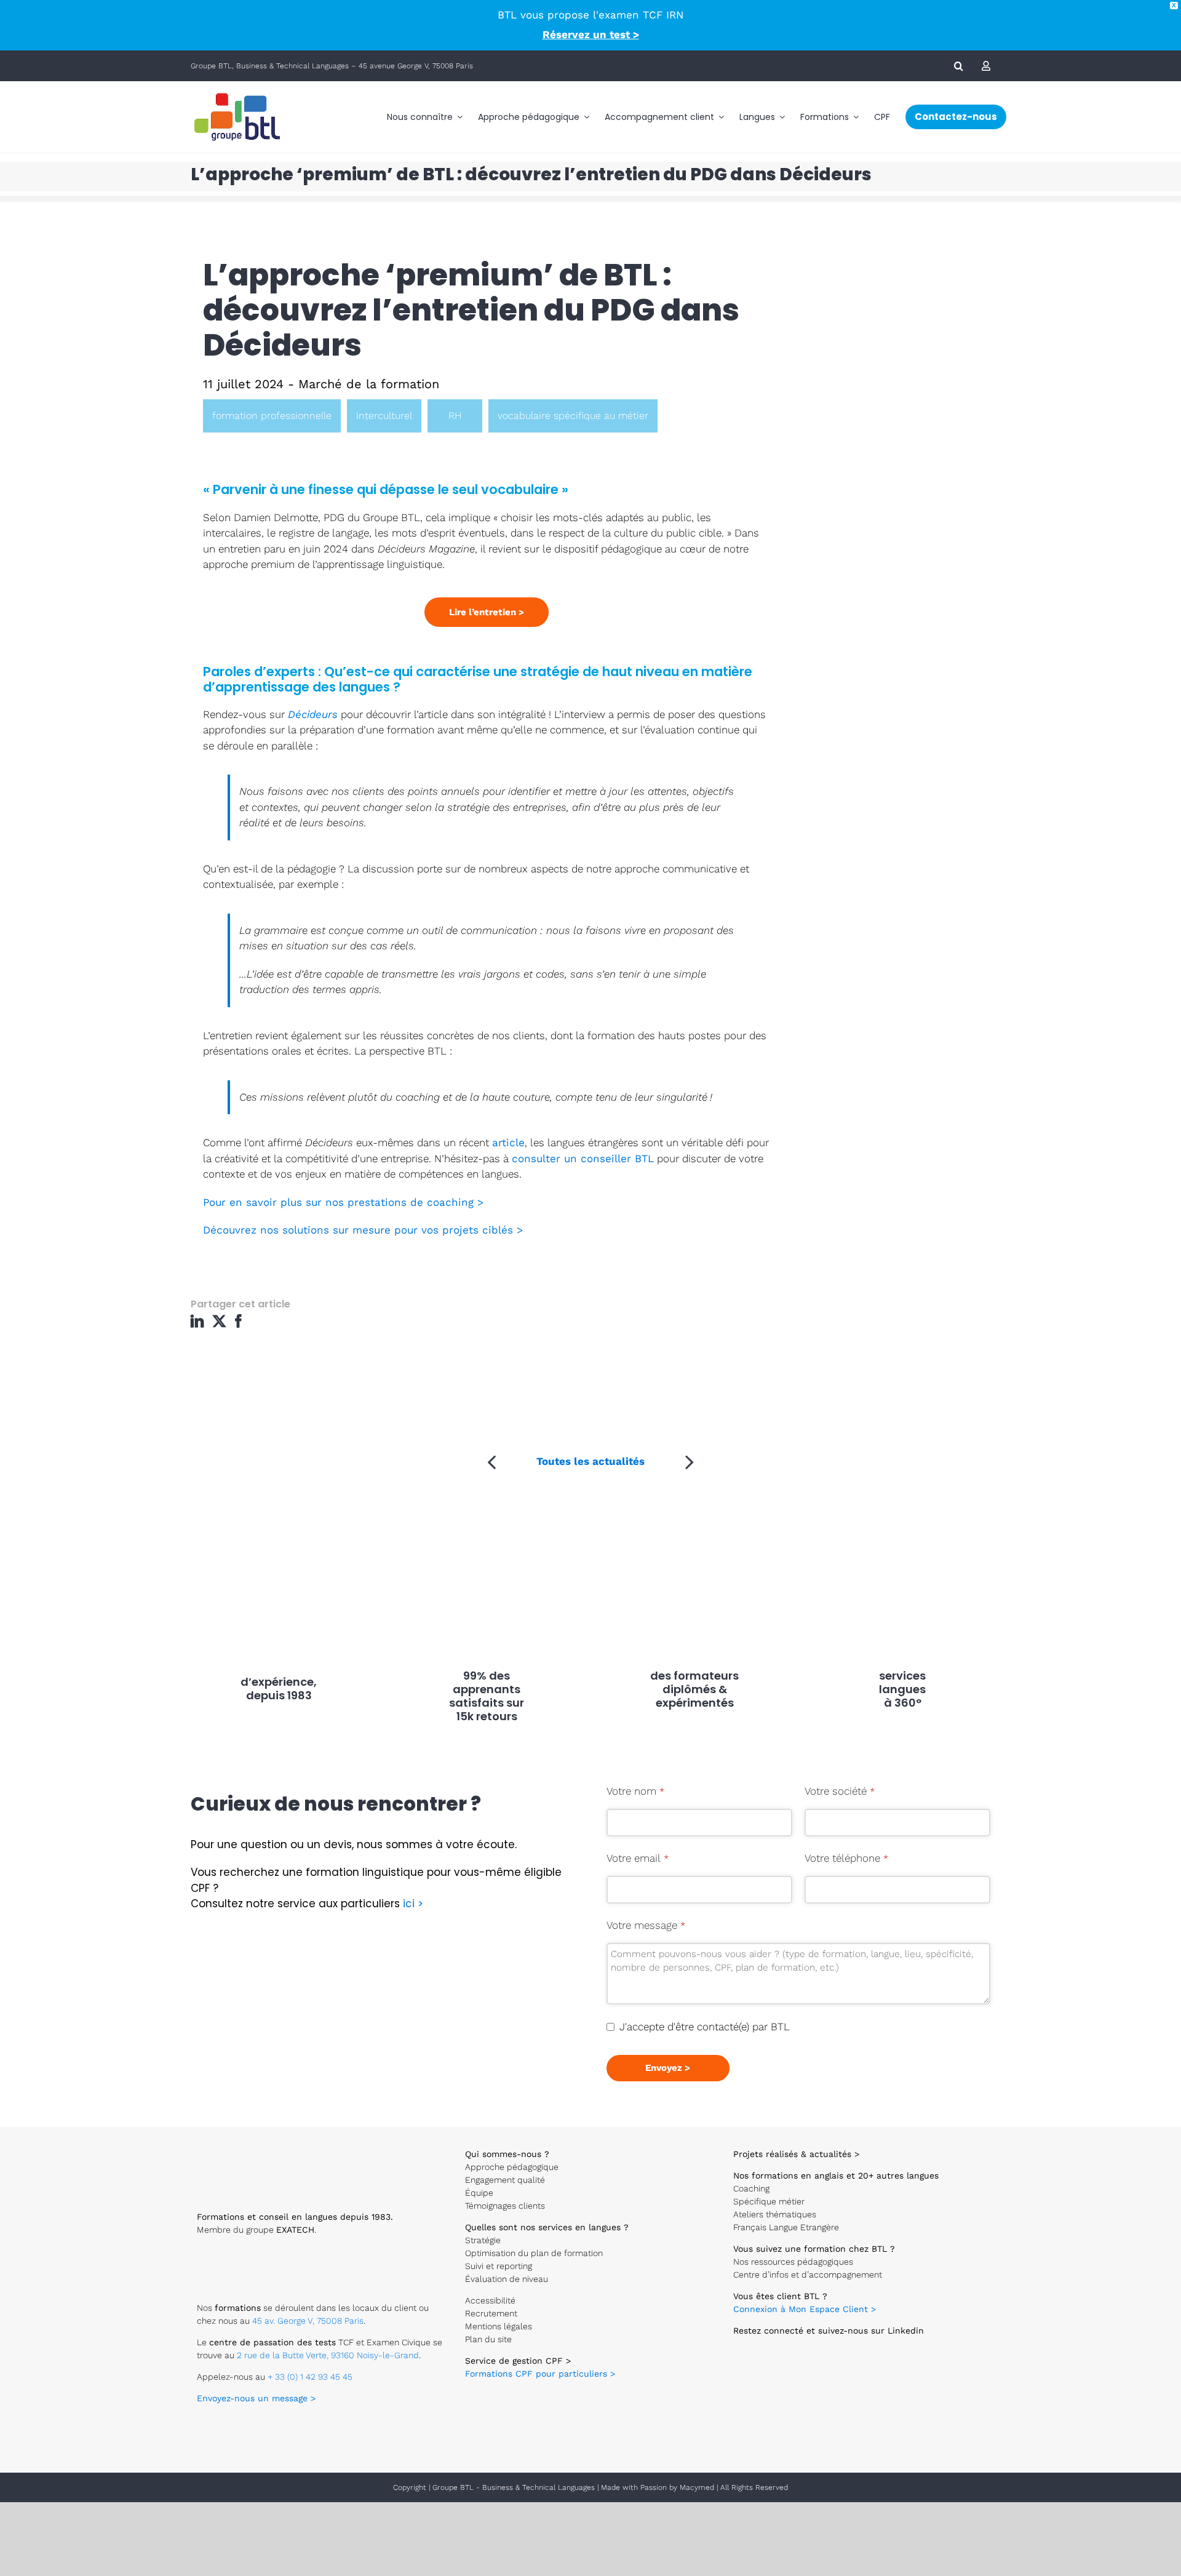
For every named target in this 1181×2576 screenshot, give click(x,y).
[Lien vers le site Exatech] (236, 2255)
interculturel (384, 416)
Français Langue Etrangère (786, 2227)
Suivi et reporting (499, 2266)
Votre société (840, 1791)
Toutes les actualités (590, 1461)
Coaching (751, 2188)
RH (455, 416)
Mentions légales (499, 2326)
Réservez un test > (591, 34)
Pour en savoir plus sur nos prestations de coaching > (343, 1202)
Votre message (646, 1925)
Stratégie (483, 2240)
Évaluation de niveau (507, 2279)
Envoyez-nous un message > (256, 2398)
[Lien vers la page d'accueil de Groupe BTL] (246, 2145)
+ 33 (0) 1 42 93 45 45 (310, 2377)
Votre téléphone (846, 1858)
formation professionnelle (272, 416)
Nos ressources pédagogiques (793, 2262)
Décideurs (313, 714)
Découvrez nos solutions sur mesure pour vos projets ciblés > (363, 1230)
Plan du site (488, 2339)
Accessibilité (490, 2300)
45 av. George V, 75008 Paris (308, 2321)
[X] (221, 1326)
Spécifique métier (769, 2201)
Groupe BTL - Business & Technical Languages (515, 2487)
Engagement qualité (505, 2180)
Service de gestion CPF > (518, 2361)
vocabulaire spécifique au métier (573, 416)
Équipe (479, 2193)
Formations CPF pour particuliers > (540, 2374)
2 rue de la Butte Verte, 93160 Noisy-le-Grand (328, 2355)
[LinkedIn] (200, 1326)
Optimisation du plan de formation (534, 2253)
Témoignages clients (505, 2206)
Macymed (697, 2487)
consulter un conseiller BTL (583, 1158)
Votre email (638, 1858)
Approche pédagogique (512, 2167)
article (508, 1142)
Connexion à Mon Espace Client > (805, 2309)
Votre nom (635, 1791)
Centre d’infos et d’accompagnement (808, 2275)
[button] (959, 66)
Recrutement (491, 2313)
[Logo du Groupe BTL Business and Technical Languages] (237, 92)
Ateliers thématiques (775, 2214)
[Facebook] (241, 1326)
